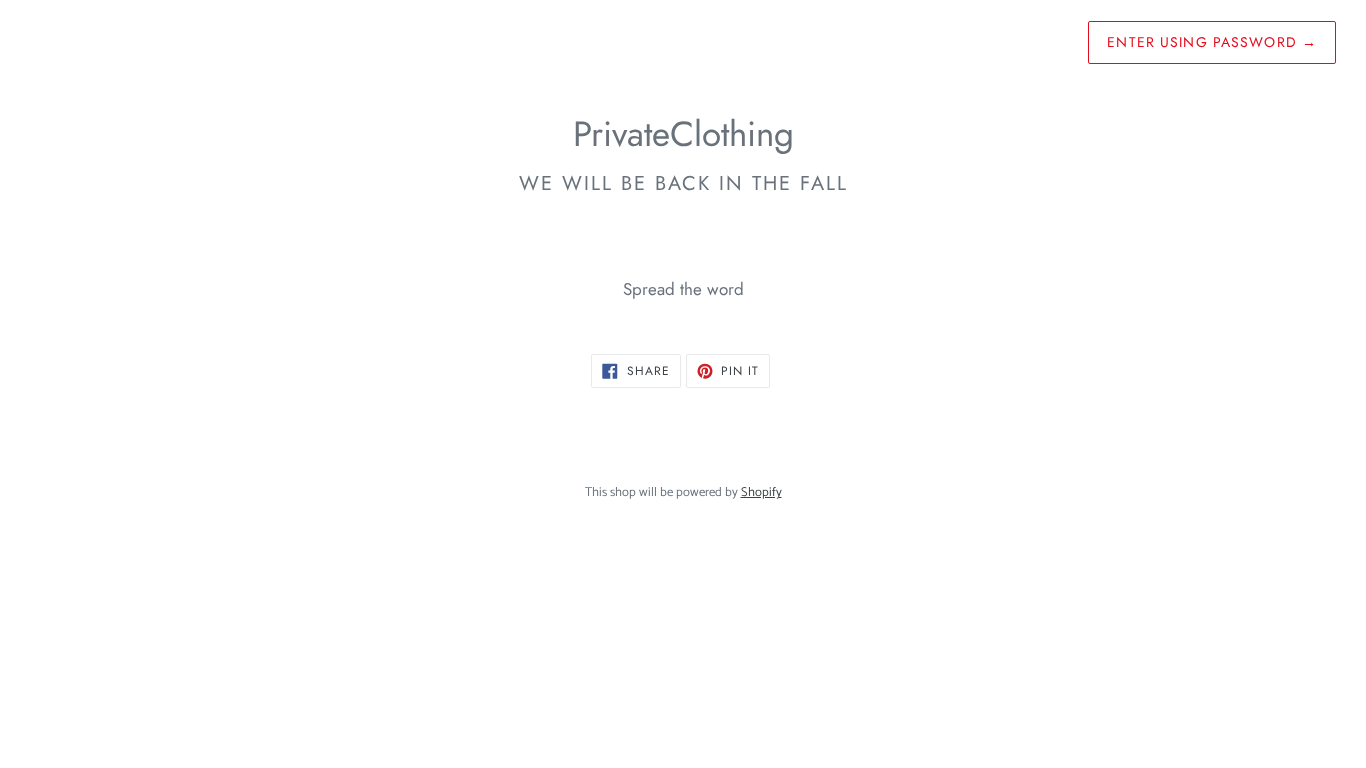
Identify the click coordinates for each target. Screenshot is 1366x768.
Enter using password (1212, 42)
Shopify (761, 492)
